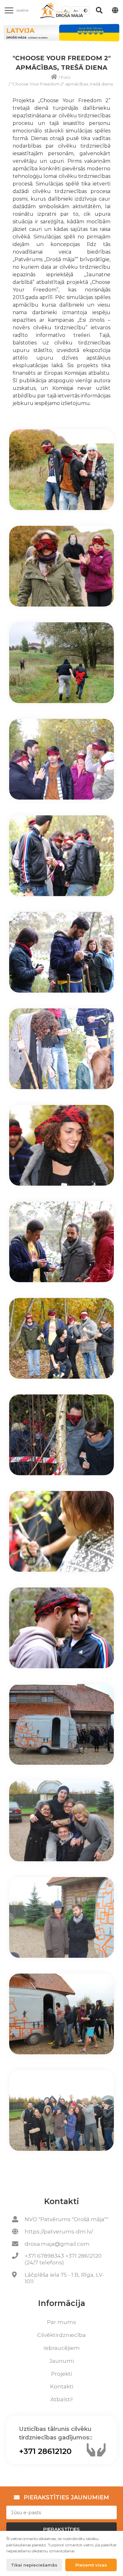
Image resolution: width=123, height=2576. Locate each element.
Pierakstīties (61, 2529)
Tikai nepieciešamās (34, 2565)
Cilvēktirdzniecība (61, 2335)
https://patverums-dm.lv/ (59, 2232)
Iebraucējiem (62, 2348)
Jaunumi (61, 2361)
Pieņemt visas (91, 2565)
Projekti (61, 2374)
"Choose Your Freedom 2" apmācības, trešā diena (62, 84)
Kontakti (62, 2386)
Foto (66, 77)
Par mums (61, 2322)
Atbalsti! (61, 2399)
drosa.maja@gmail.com (57, 2244)
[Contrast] (85, 10)
